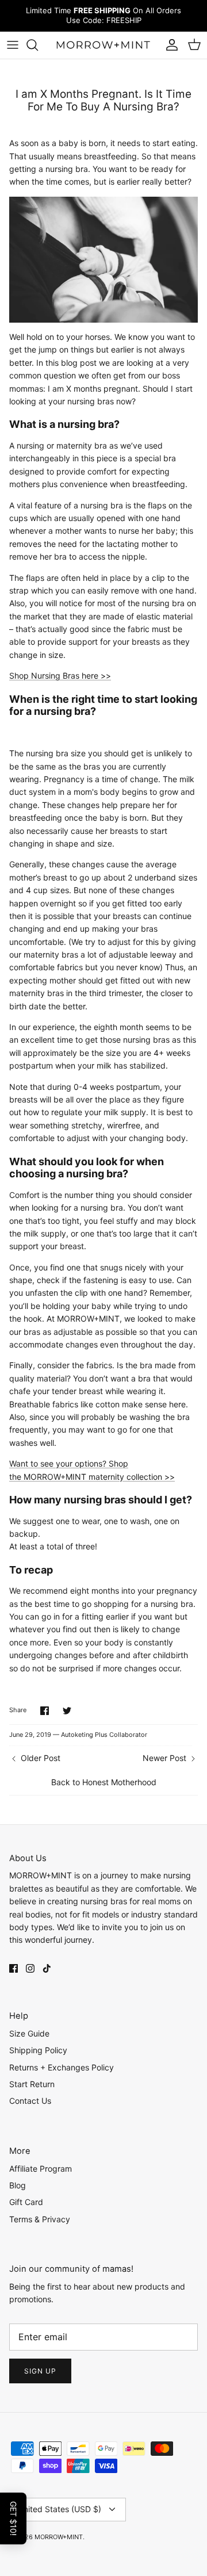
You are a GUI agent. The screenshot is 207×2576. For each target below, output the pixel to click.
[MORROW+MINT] (103, 45)
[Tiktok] (47, 1968)
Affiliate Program (41, 2169)
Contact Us (30, 2101)
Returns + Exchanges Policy (62, 2067)
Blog (18, 2185)
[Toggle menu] (13, 45)
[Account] (169, 45)
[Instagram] (30, 1968)
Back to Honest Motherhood (104, 1782)
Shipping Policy (38, 2050)
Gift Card (26, 2202)
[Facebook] (14, 1968)
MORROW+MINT (59, 2537)
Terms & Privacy (40, 2219)
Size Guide (29, 2033)
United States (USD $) (60, 2509)
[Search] (38, 45)
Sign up (40, 2371)
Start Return (32, 2084)
